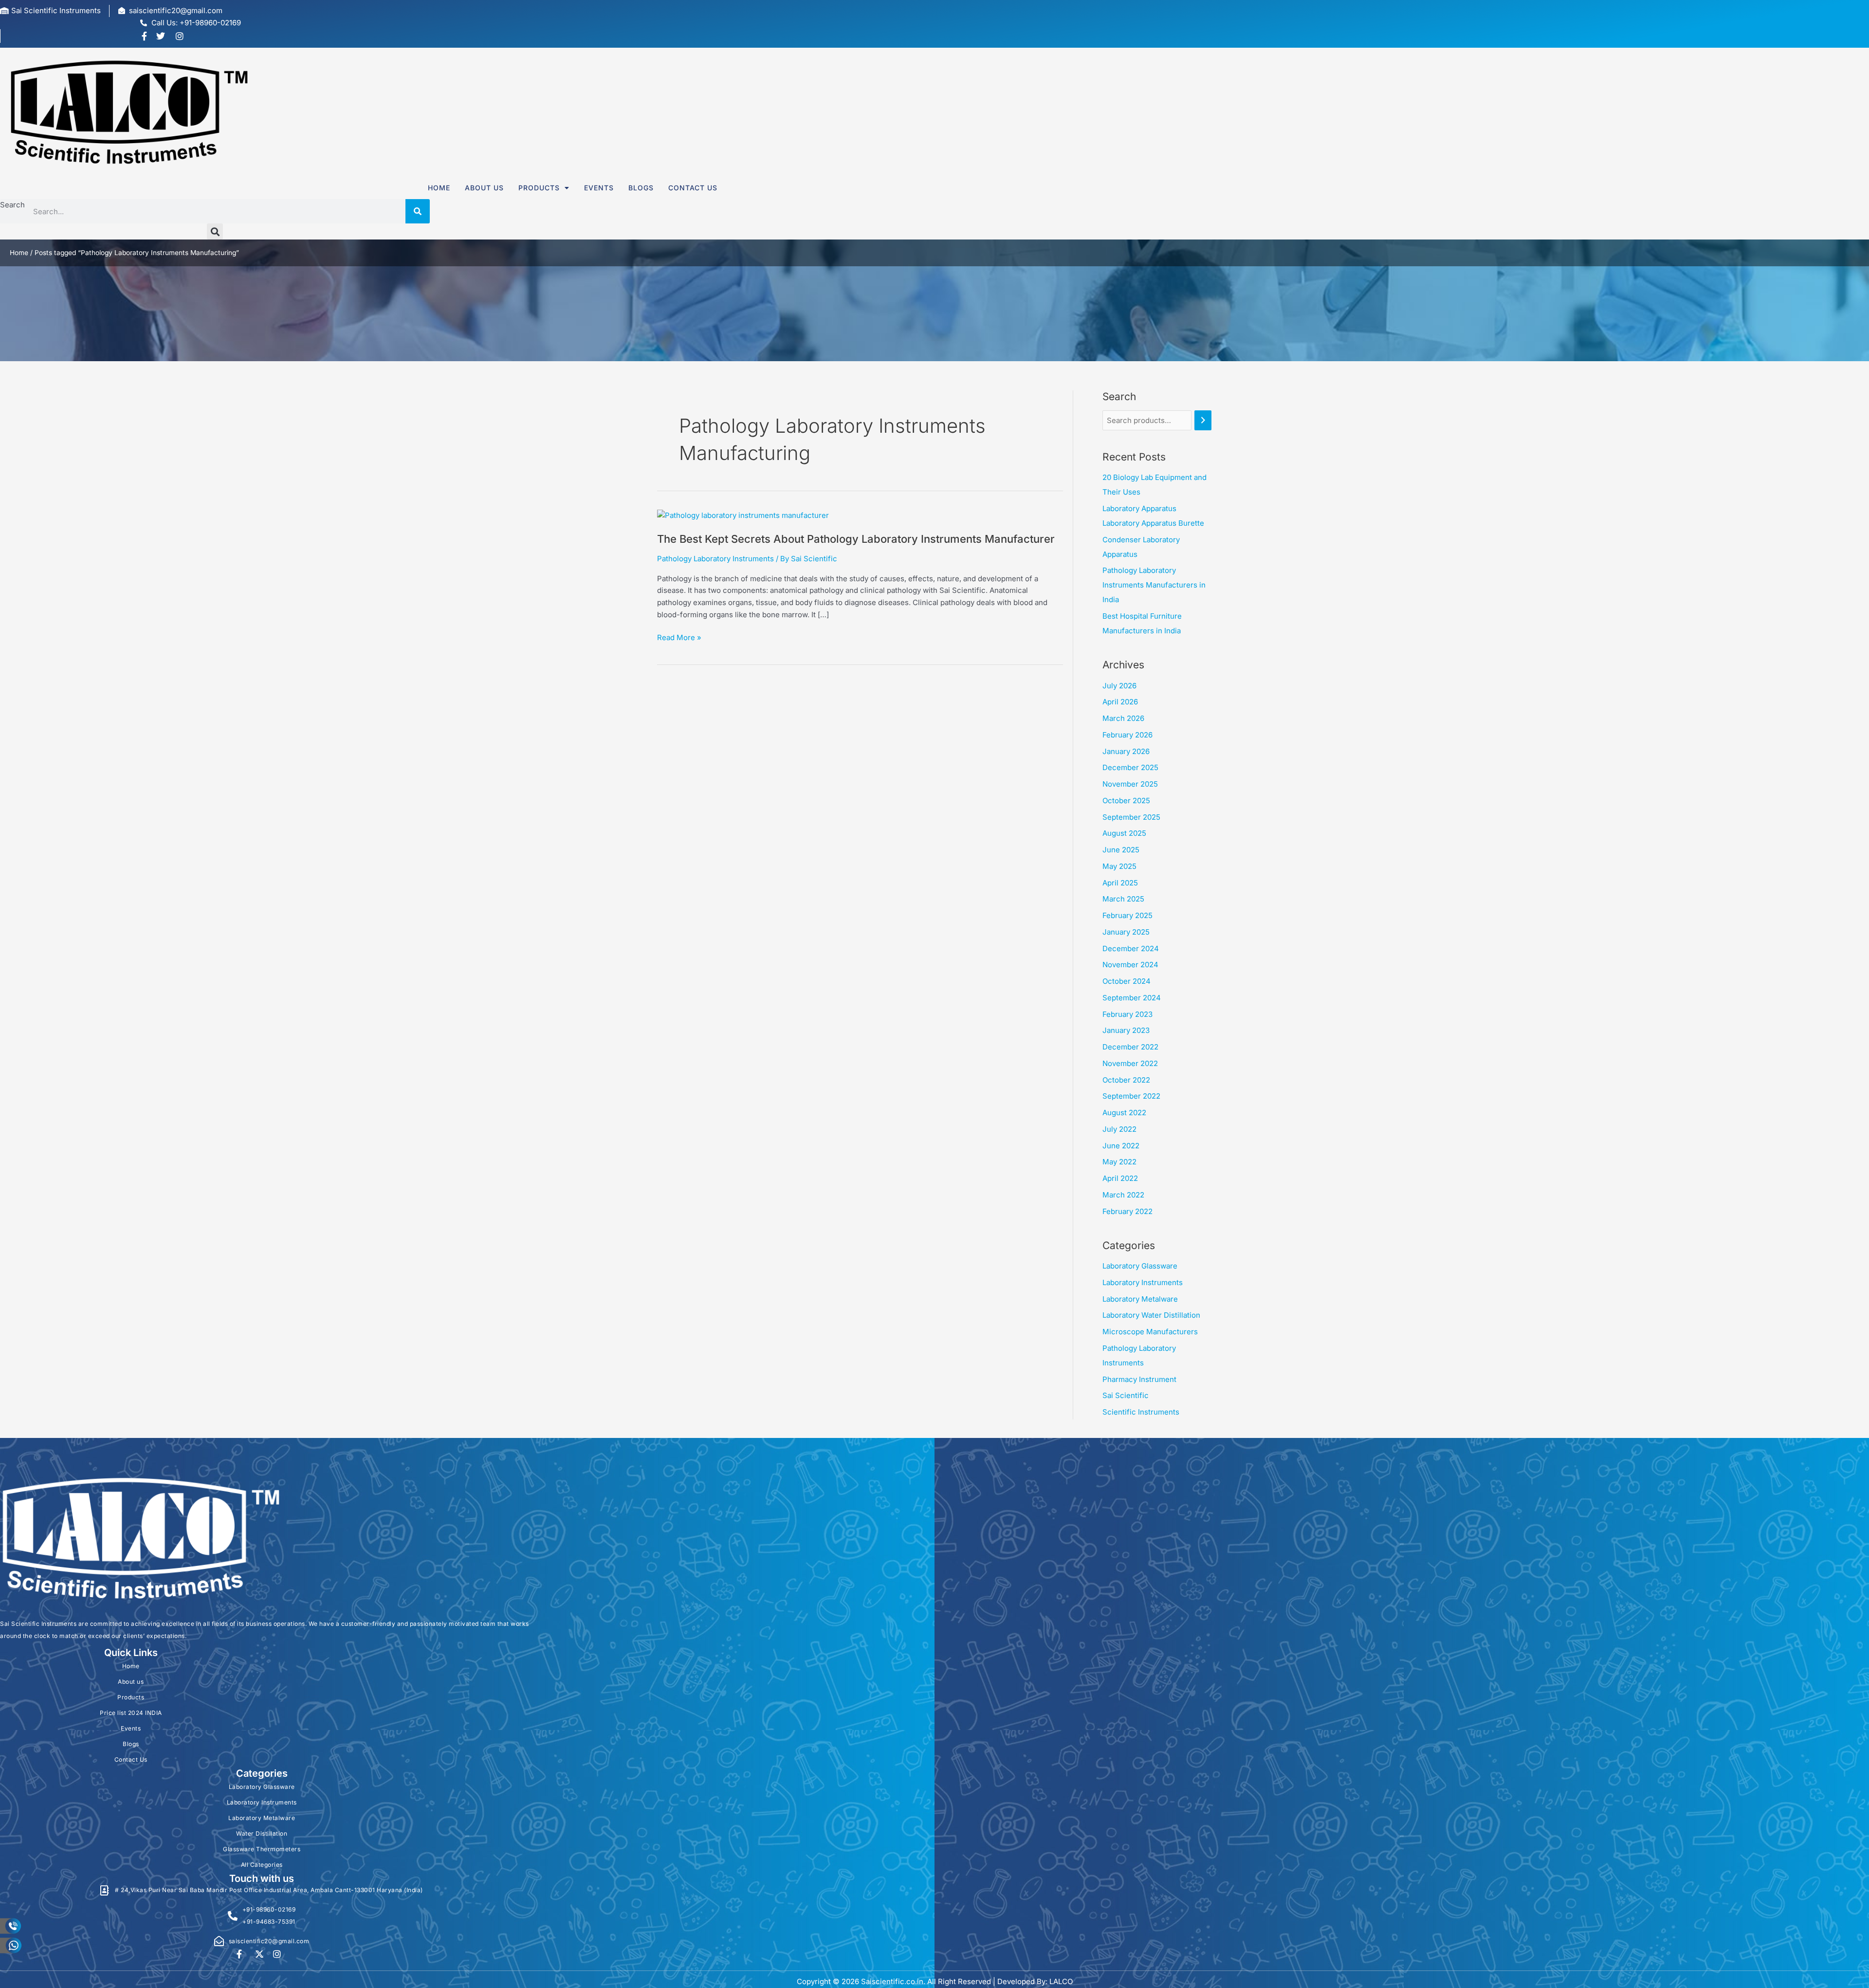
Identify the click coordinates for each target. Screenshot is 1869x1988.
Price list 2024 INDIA (131, 1713)
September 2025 (1131, 817)
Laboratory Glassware (1140, 1266)
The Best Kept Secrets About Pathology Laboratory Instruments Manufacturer (856, 539)
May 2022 (1119, 1162)
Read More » (679, 637)
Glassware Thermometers (262, 1849)
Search (12, 205)
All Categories (262, 1865)
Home (439, 188)
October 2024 (1127, 981)
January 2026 (1126, 751)
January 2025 (1126, 932)
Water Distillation (262, 1833)
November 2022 (1130, 1063)
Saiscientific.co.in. (893, 1981)
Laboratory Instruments (1143, 1282)
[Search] (418, 211)
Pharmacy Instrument (1139, 1379)
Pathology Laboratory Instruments (715, 559)
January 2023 (1126, 1030)
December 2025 (1130, 767)
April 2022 (1120, 1178)
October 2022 (1126, 1080)
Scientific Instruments (1141, 1412)
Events (599, 188)
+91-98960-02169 (269, 1909)
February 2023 (1127, 1014)
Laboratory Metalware (1140, 1299)
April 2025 (1120, 883)
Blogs (641, 188)
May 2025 (1119, 866)
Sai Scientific (1126, 1395)
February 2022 (1127, 1211)
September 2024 (1132, 998)
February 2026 (1127, 735)
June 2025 (1121, 850)
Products (539, 188)
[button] (215, 231)
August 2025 (1124, 833)
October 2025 (1126, 801)
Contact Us (693, 188)
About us (484, 188)
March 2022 (1123, 1195)
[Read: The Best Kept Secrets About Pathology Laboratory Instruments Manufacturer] (743, 515)
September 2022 (1131, 1096)
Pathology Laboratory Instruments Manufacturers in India (1154, 585)
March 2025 (1123, 899)
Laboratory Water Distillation (1151, 1315)
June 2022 (1121, 1146)
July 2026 (1119, 686)
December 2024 (1131, 948)
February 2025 (1127, 915)
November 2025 (1130, 784)
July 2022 (1119, 1129)
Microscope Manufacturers (1150, 1332)
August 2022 (1124, 1113)
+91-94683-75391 (269, 1922)
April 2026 (1120, 702)
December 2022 (1130, 1047)
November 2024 (1130, 965)
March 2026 (1123, 718)
